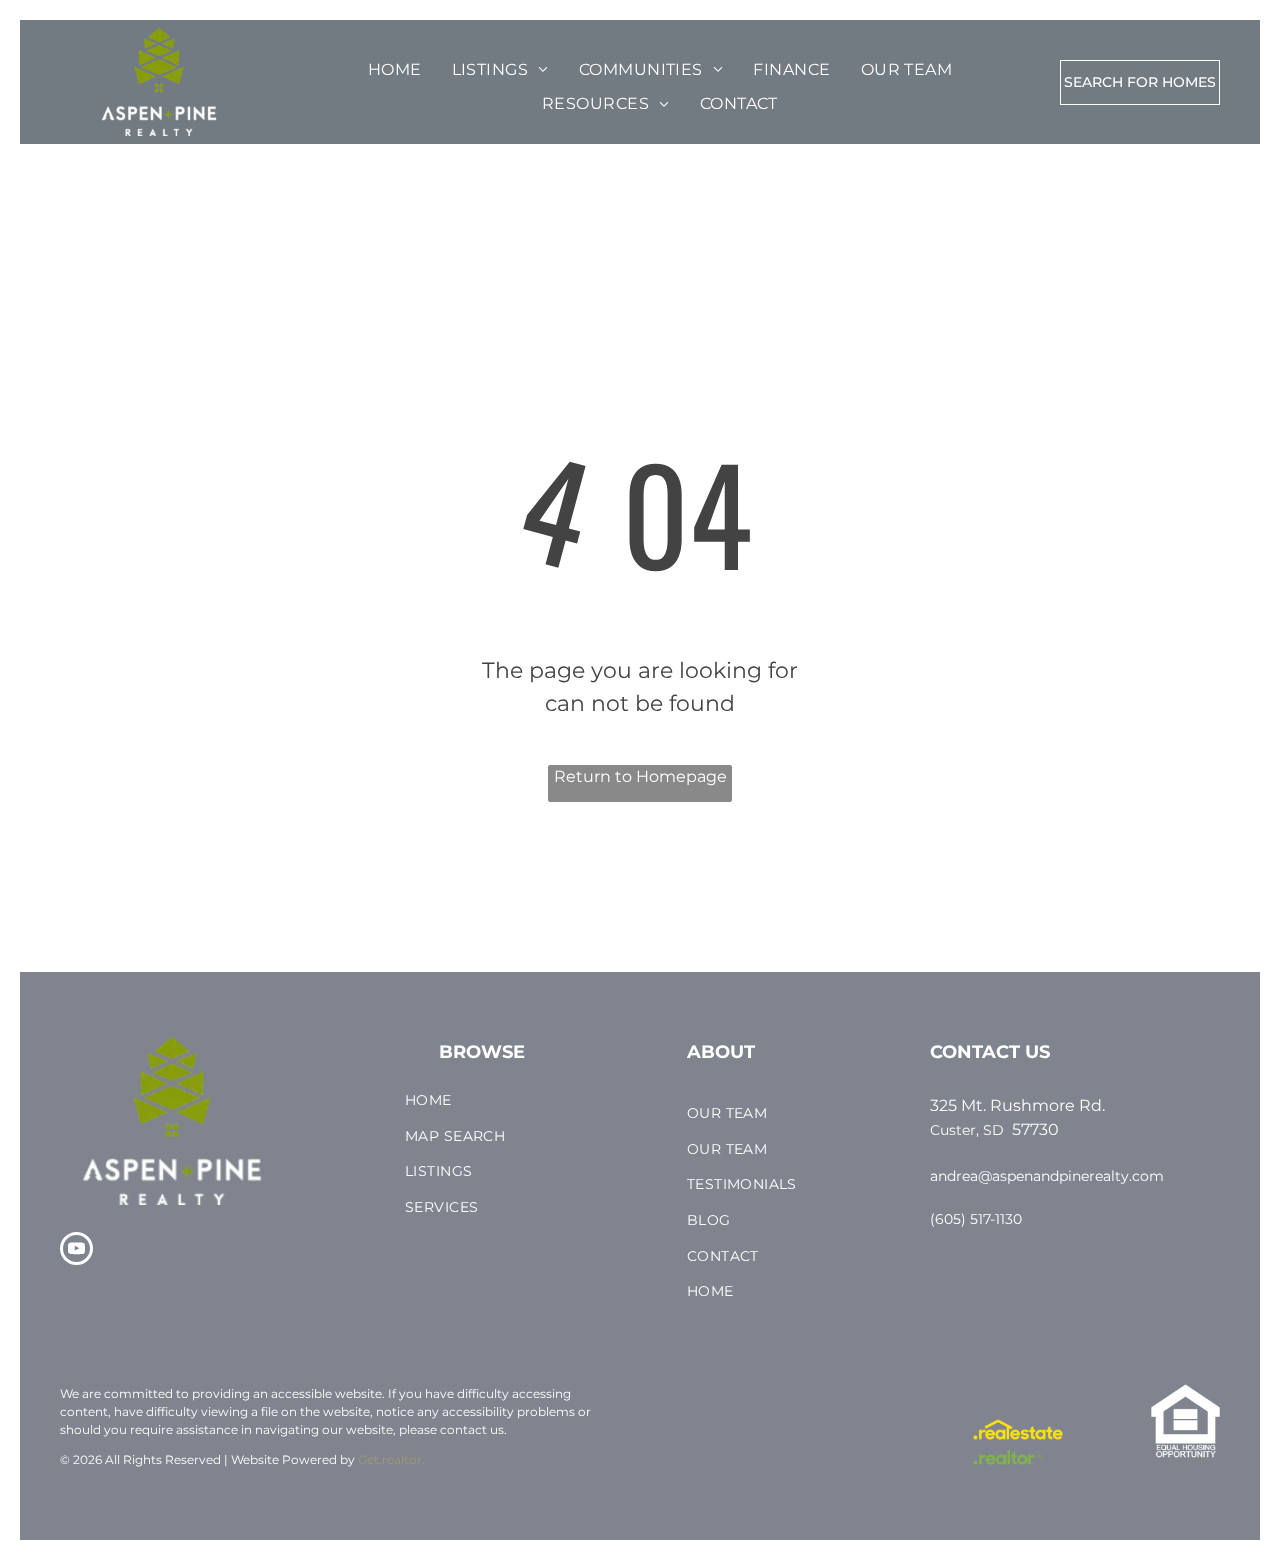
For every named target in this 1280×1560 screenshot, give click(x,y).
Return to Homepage (640, 776)
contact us (472, 1429)
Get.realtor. (391, 1459)
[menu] (74, 72)
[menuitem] (395, 70)
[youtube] (76, 1251)
